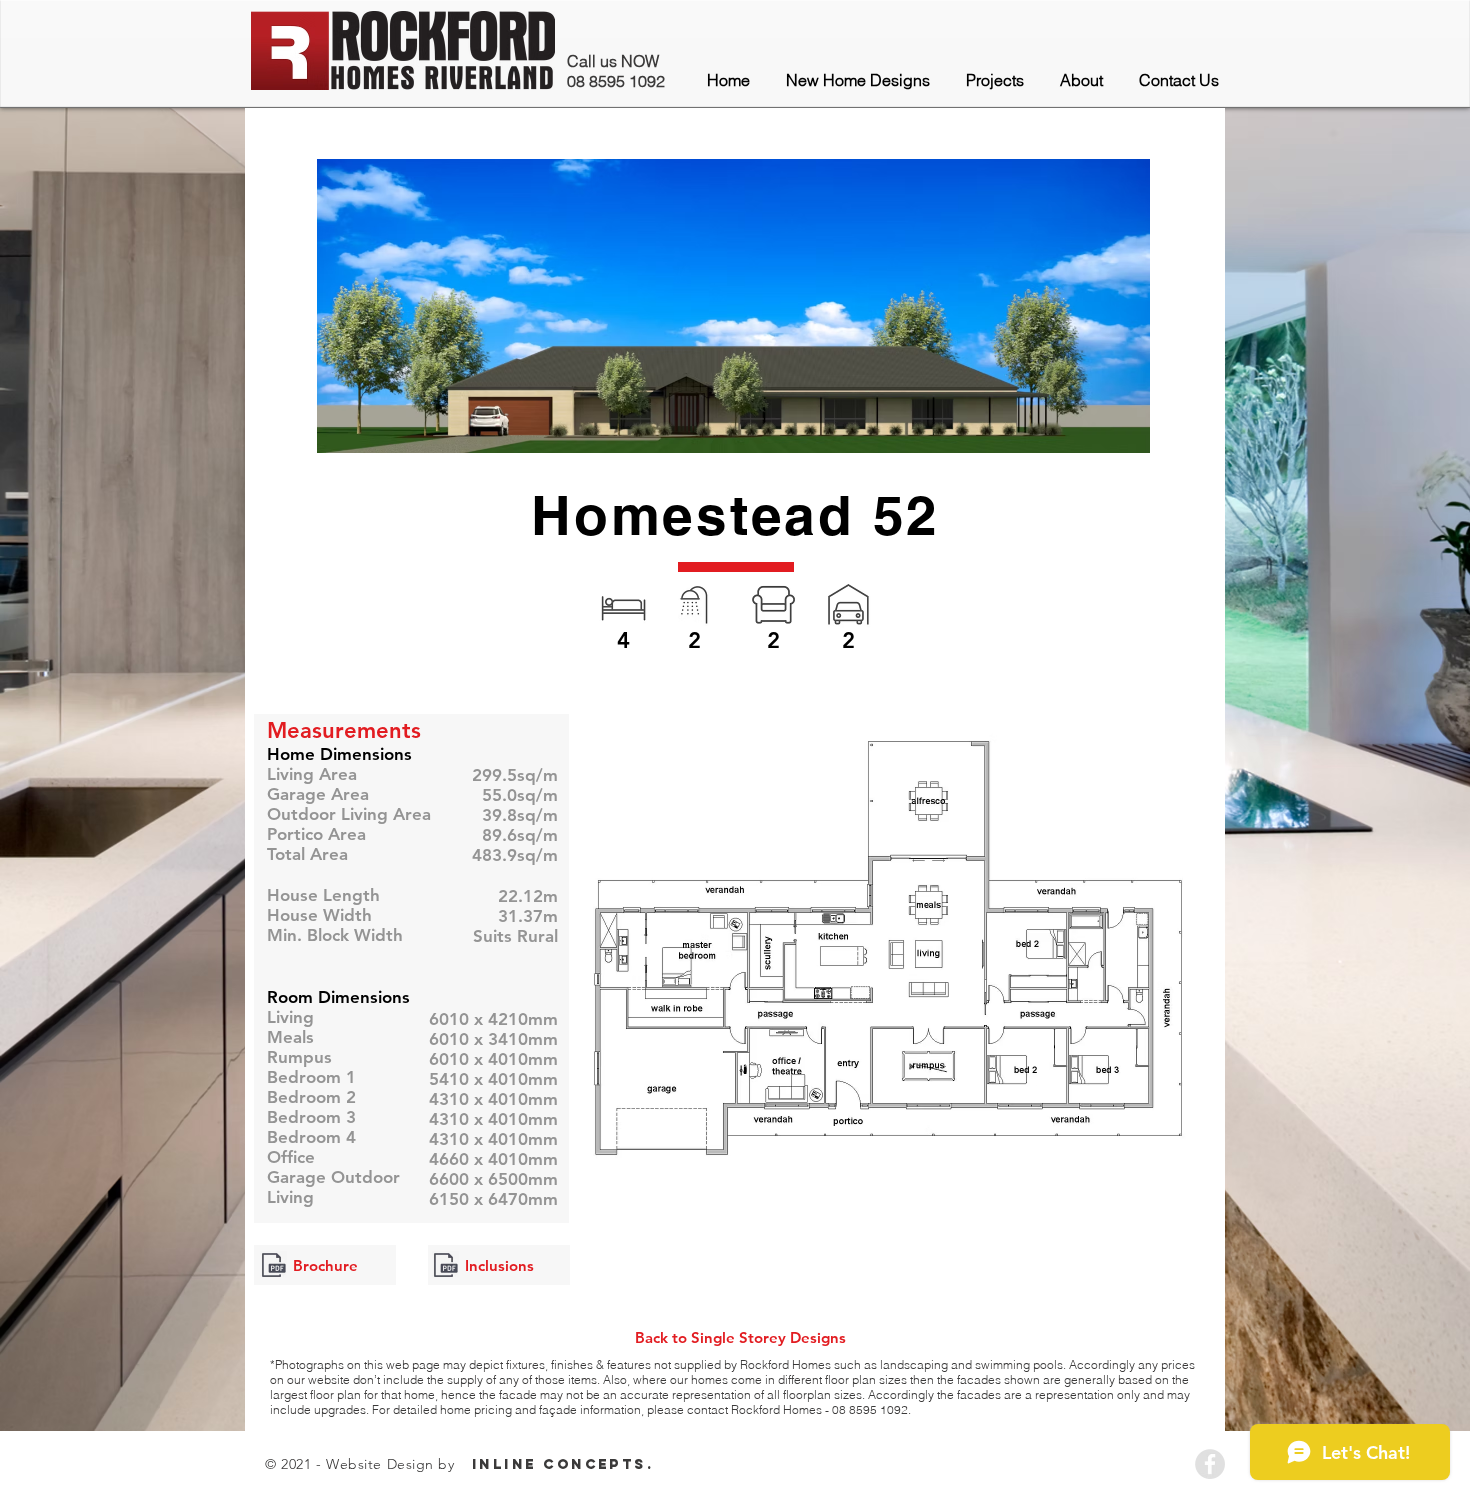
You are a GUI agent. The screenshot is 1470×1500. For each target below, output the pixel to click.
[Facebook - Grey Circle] (1210, 1464)
